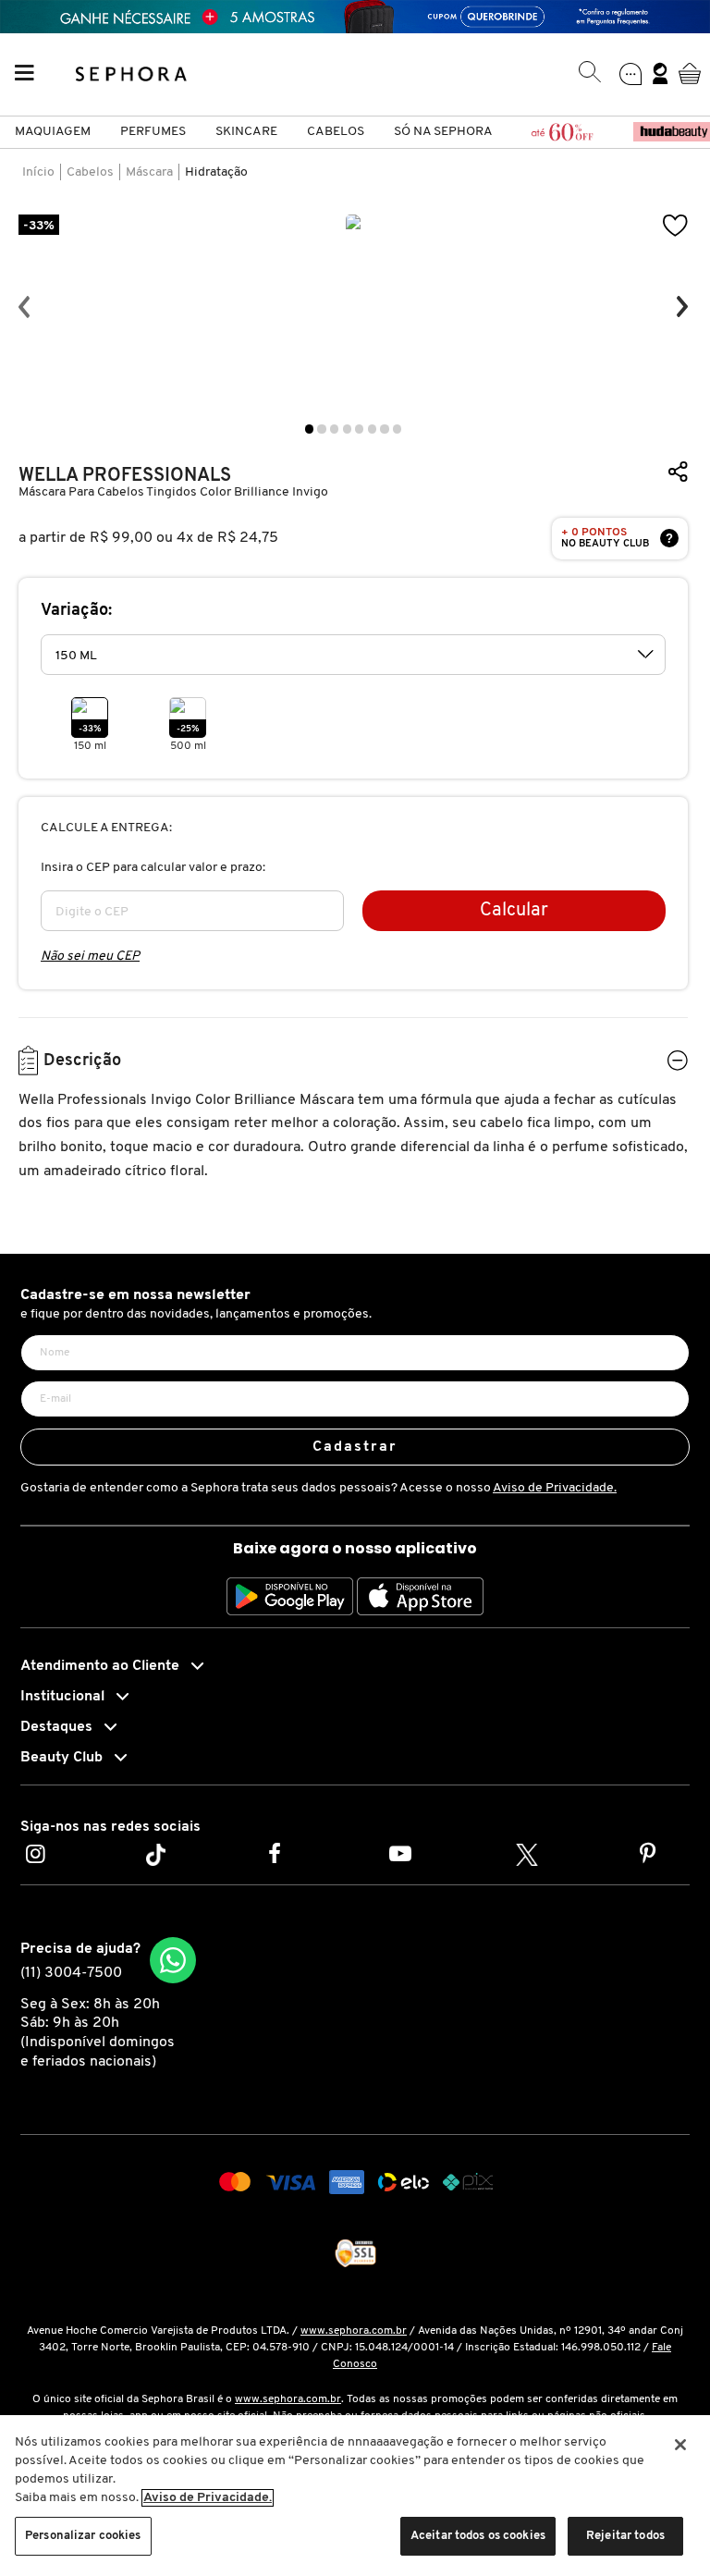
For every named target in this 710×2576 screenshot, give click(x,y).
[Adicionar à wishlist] (676, 226)
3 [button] (334, 429)
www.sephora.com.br (354, 2331)
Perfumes (153, 132)
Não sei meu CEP (90, 957)
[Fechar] (680, 2445)
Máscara (149, 172)
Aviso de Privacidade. (555, 1488)
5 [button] (359, 429)
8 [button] (397, 429)
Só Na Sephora (443, 132)
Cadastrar (355, 1447)
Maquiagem (53, 132)
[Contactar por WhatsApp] (173, 1960)
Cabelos (336, 132)
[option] (353, 307)
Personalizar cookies (83, 2536)
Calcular (514, 911)
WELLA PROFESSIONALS (125, 476)
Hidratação (216, 172)
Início (38, 172)
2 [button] (321, 429)
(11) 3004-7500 (71, 1973)
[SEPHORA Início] (132, 73)
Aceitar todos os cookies (478, 2536)
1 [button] (309, 429)
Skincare (246, 132)
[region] (355, 2496)
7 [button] (384, 429)
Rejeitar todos (625, 2536)
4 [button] (347, 429)
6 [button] (372, 429)
